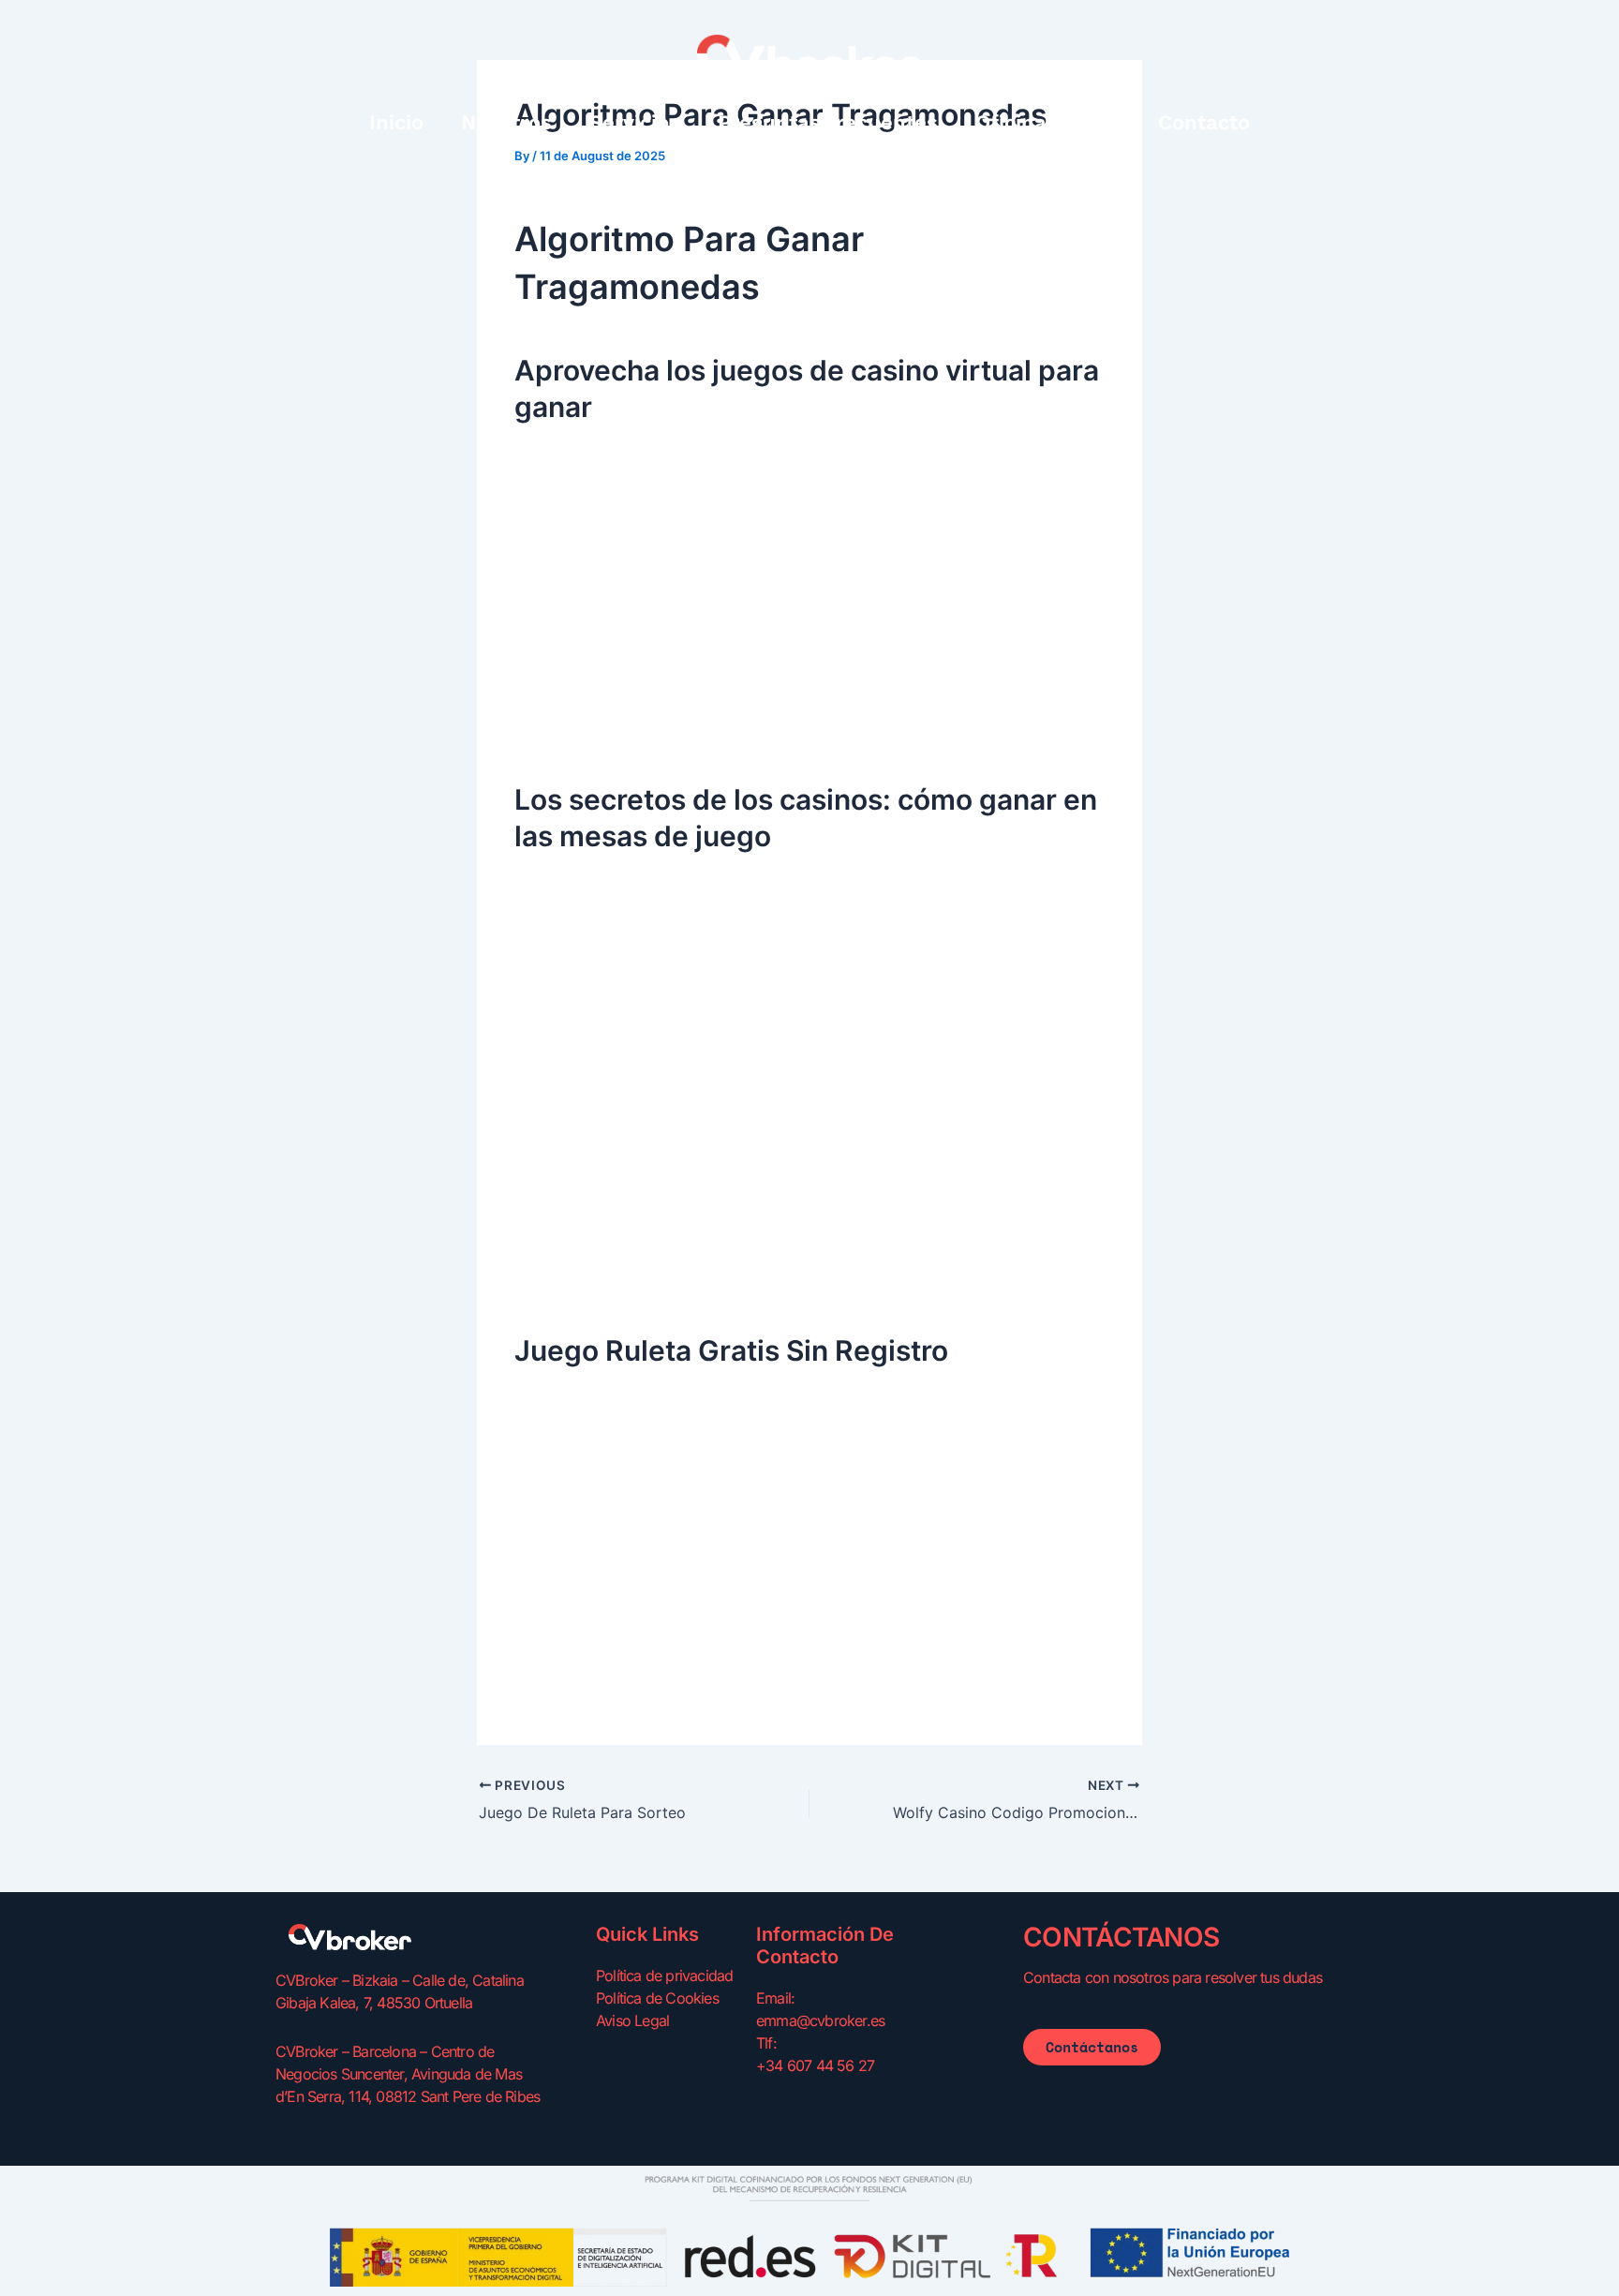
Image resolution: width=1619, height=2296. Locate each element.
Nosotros (506, 122)
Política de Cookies (657, 1998)
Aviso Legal (632, 2020)
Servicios (635, 122)
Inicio (396, 122)
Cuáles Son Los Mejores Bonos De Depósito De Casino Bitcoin (736, 1278)
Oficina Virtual (1048, 122)
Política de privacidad (664, 1975)
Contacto (1204, 122)
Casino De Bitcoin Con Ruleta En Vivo (648, 1695)
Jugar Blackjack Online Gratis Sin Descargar (670, 727)
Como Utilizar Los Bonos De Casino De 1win (672, 1081)
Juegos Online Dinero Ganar (614, 1646)
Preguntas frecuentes (828, 122)
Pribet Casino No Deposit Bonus (629, 1671)
